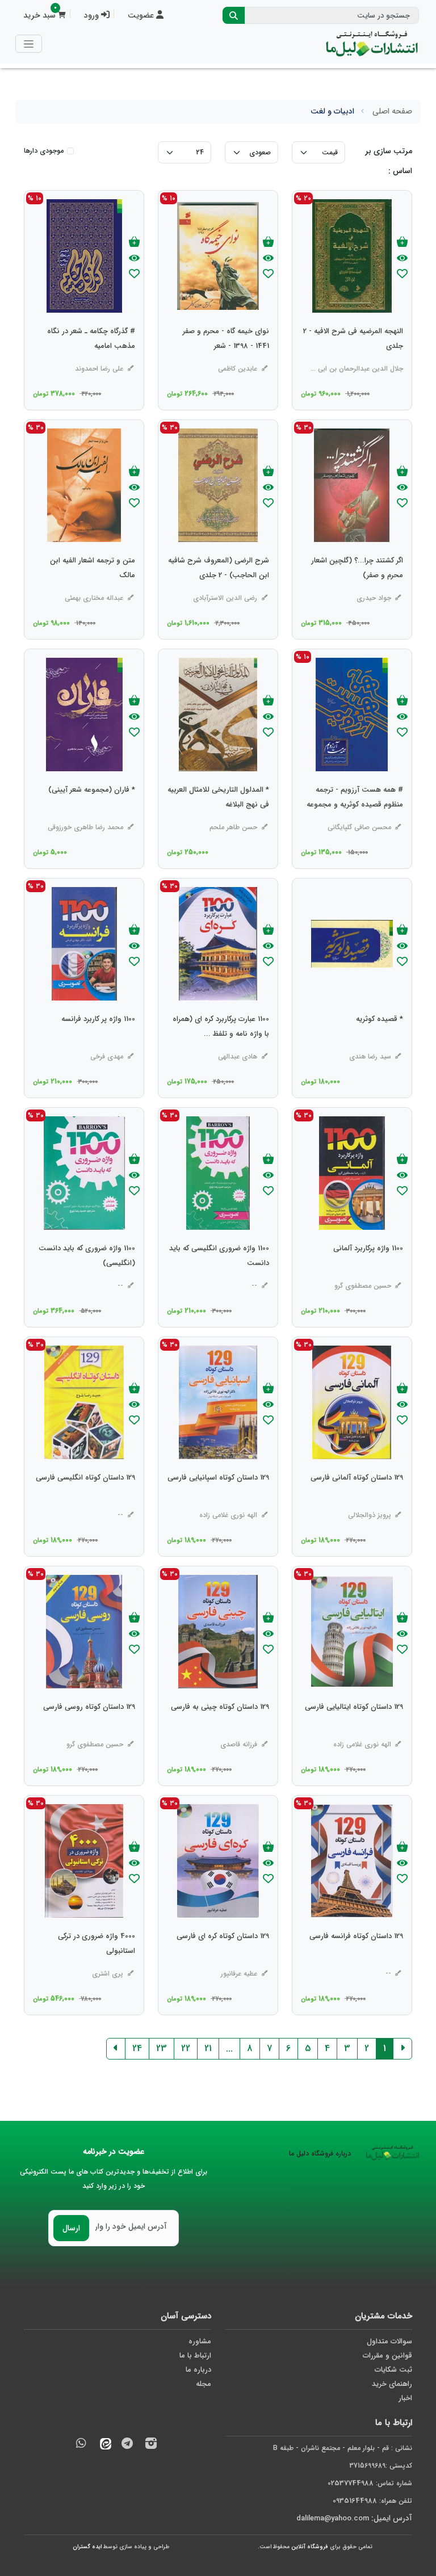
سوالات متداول (389, 2341)
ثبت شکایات (393, 2370)
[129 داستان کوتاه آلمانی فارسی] (357, 1501)
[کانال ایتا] (103, 2445)
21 (208, 2048)
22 (186, 2048)
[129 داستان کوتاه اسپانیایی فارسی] (218, 1501)
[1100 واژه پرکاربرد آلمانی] (368, 1271)
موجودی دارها (44, 151)
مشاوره (200, 2341)
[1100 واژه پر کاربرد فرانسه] (98, 1042)
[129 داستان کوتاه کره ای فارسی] (223, 1959)
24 (137, 2048)
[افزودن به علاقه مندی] (402, 275)
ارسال (71, 2228)
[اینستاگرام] (151, 2445)
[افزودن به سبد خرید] (402, 243)
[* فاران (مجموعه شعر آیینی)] (92, 813)
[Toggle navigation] (29, 43)
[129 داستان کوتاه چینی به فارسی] (220, 1730)
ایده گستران (87, 2547)
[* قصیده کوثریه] (380, 1042)
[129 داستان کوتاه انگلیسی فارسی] (85, 1501)
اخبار (405, 2398)
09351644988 (355, 2501)
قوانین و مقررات (387, 2356)
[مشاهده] (402, 259)
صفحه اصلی (392, 111)
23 (162, 2048)
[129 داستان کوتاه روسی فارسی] (89, 1730)
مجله (204, 2384)
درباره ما (198, 2370)
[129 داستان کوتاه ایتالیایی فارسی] (354, 1730)
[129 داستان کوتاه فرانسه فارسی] (356, 1959)
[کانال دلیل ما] (127, 2445)
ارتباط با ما (195, 2356)
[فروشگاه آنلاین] (372, 44)
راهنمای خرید (392, 2384)
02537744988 (351, 2483)
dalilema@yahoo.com (333, 2518)
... (229, 2048)
